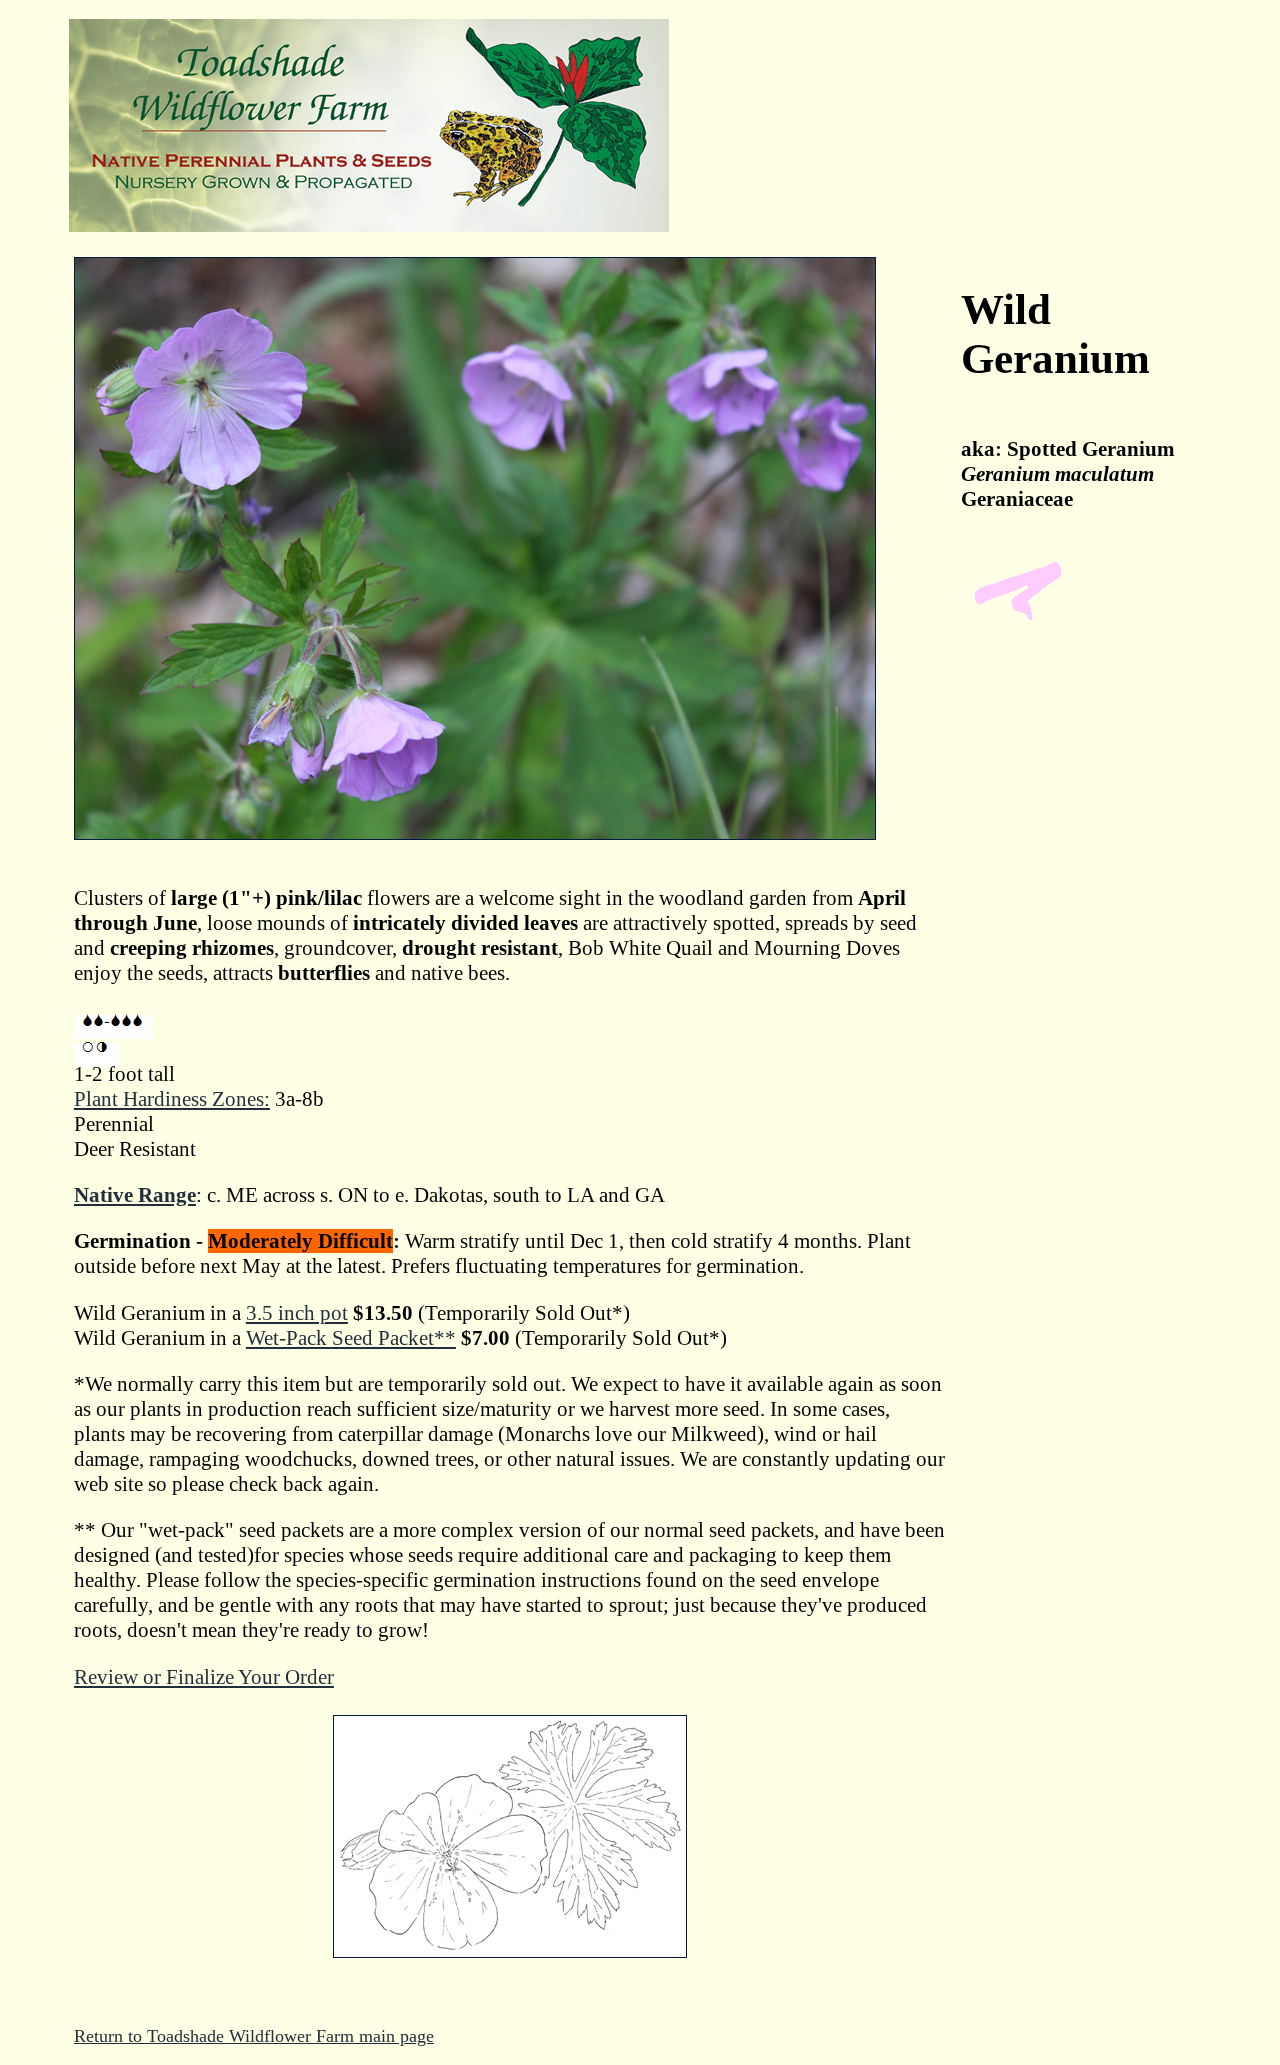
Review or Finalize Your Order (204, 1677)
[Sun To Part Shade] (96, 1055)
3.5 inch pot (297, 1313)
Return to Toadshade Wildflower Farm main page (254, 2036)
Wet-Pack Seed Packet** (351, 1338)
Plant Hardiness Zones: (172, 1099)
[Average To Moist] (113, 1027)
